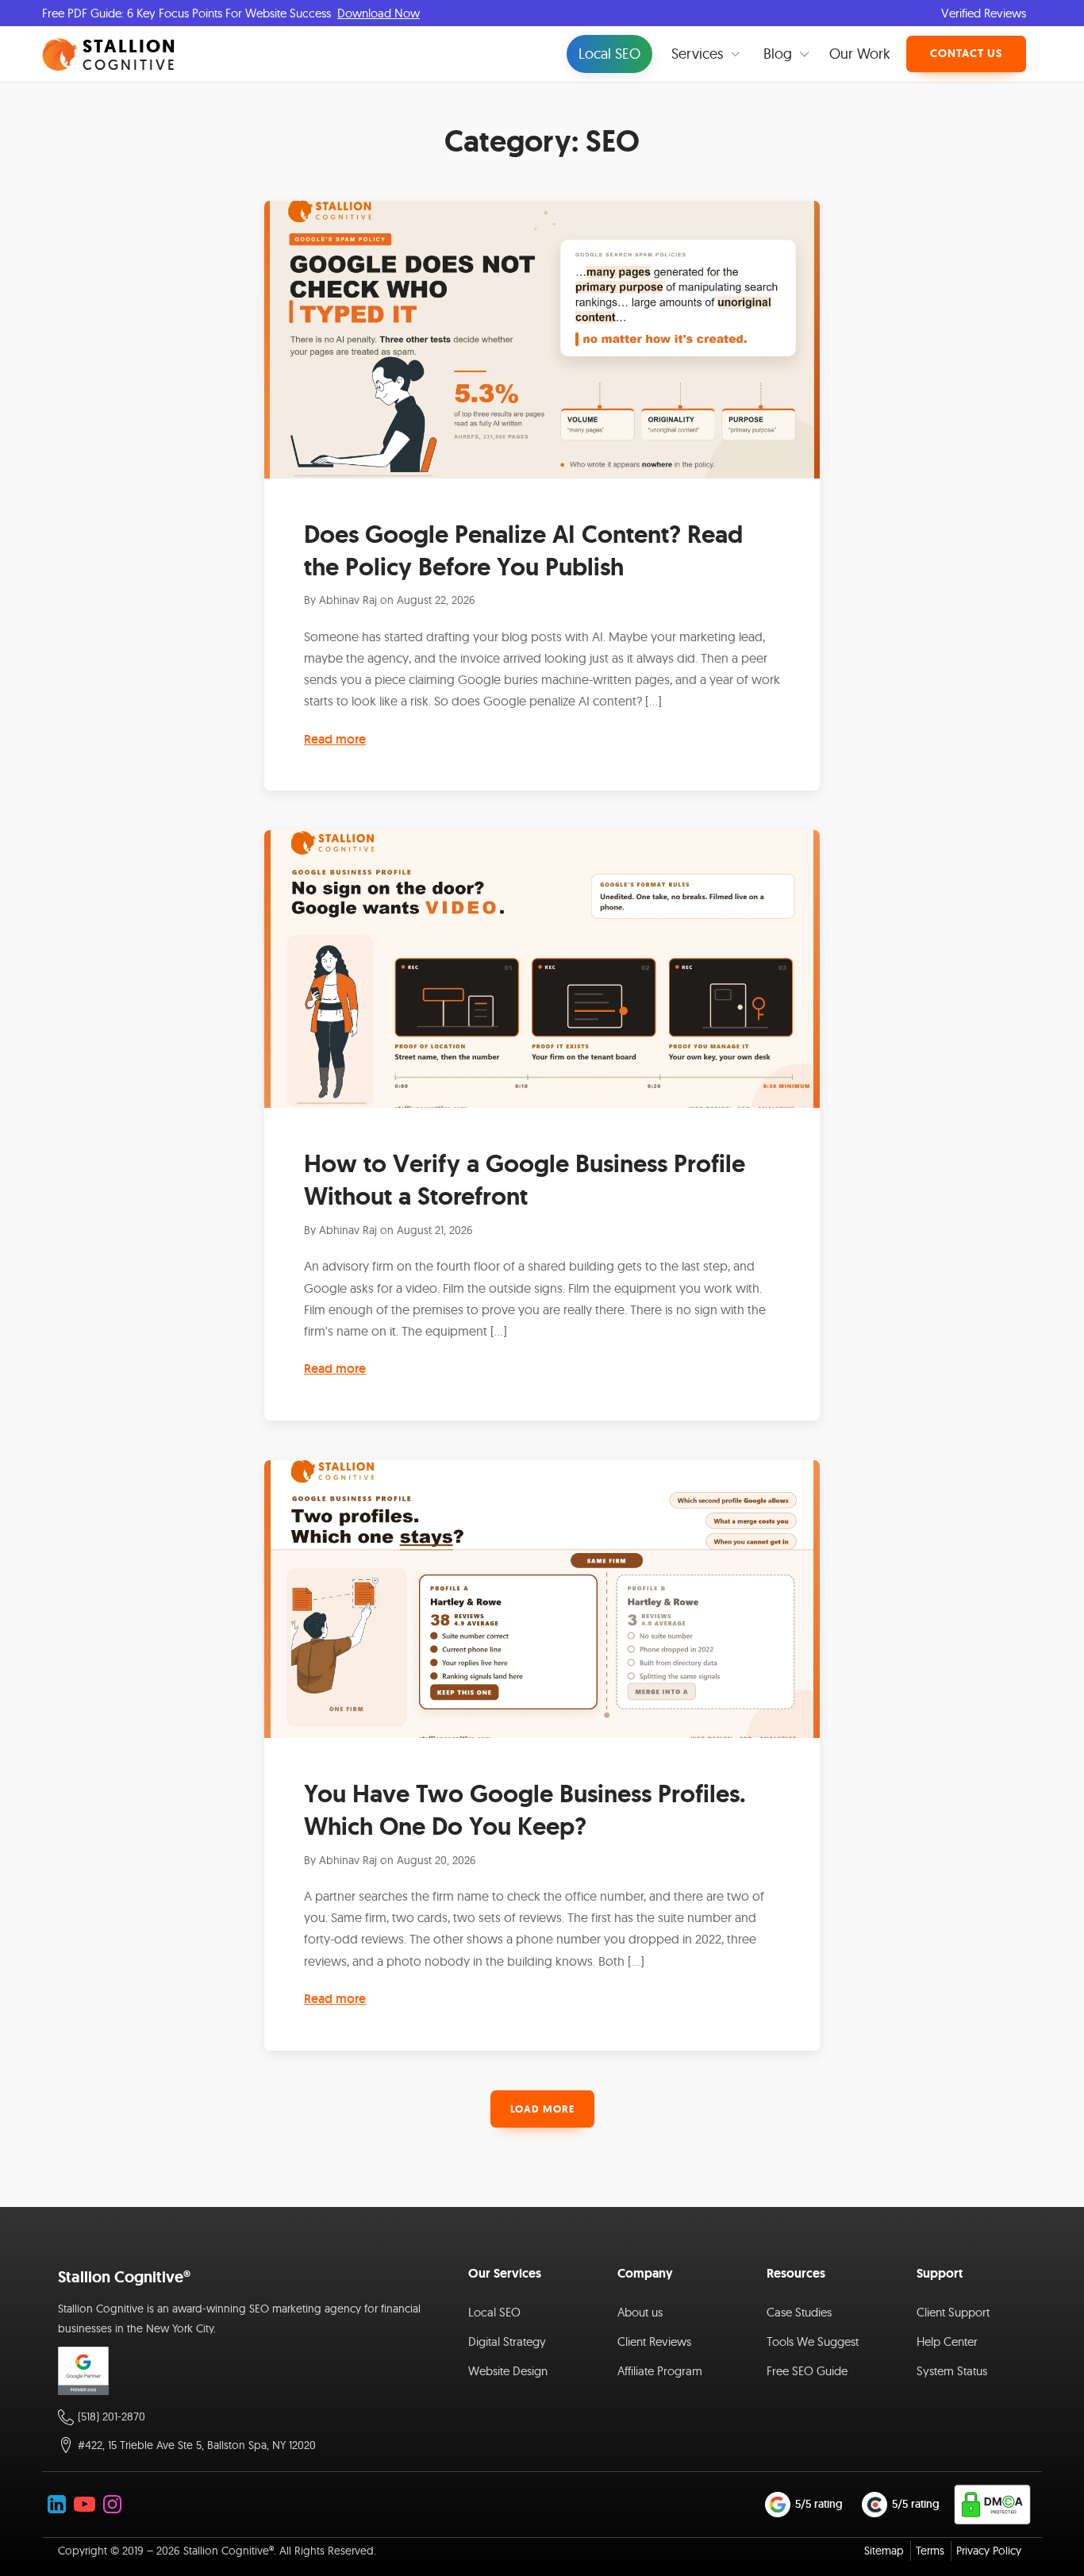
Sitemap (884, 2551)
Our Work (860, 54)
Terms (930, 2551)
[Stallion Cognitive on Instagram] (112, 2504)
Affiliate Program (660, 2371)
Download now (379, 13)
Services (698, 54)
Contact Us (966, 53)
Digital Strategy (507, 2341)
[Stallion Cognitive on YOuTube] (85, 2504)
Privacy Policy (989, 2551)
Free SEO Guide (807, 2371)
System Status (952, 2371)
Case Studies (799, 2312)
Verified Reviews (984, 13)
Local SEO (609, 54)
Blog (778, 54)
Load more (542, 2109)
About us (640, 2312)
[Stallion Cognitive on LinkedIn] (57, 2504)
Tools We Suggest (813, 2341)
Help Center (947, 2341)
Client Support (953, 2312)
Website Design (508, 2371)
